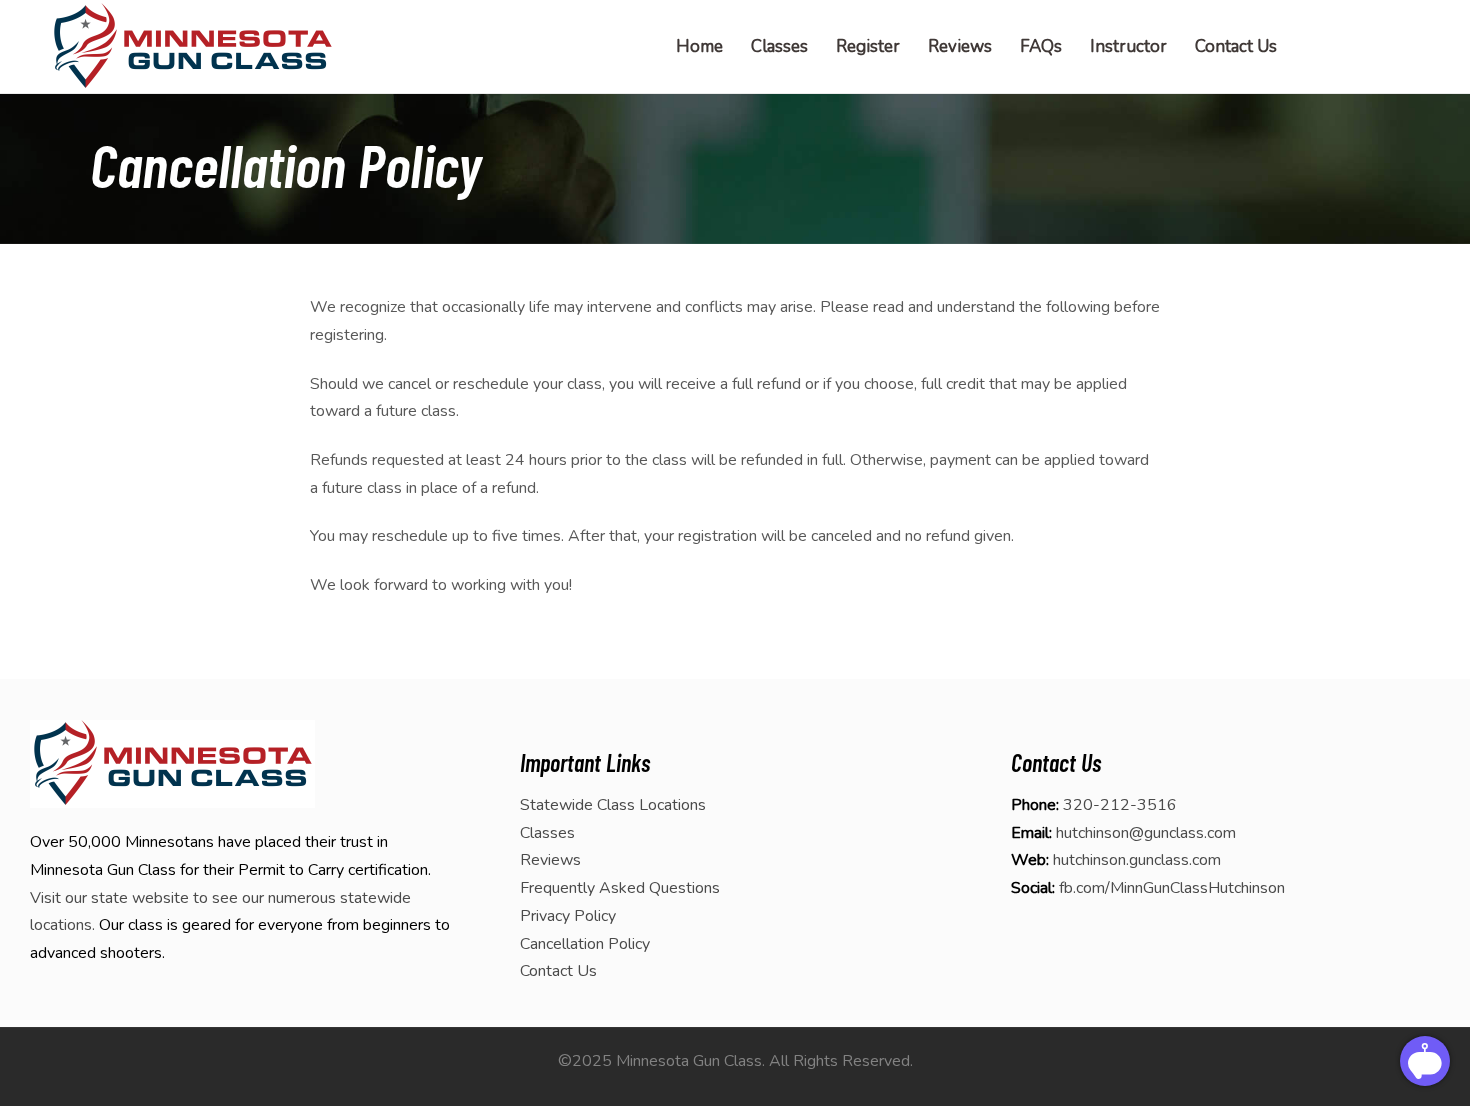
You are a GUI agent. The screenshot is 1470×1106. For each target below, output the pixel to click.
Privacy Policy (568, 916)
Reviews (550, 860)
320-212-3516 (1120, 805)
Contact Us (558, 971)
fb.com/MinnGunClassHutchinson (1172, 888)
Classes (547, 833)
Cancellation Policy (585, 944)
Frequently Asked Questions (620, 888)
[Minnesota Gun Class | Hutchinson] (192, 47)
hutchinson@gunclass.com (1146, 833)
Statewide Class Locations (613, 805)
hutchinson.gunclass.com (1137, 860)
